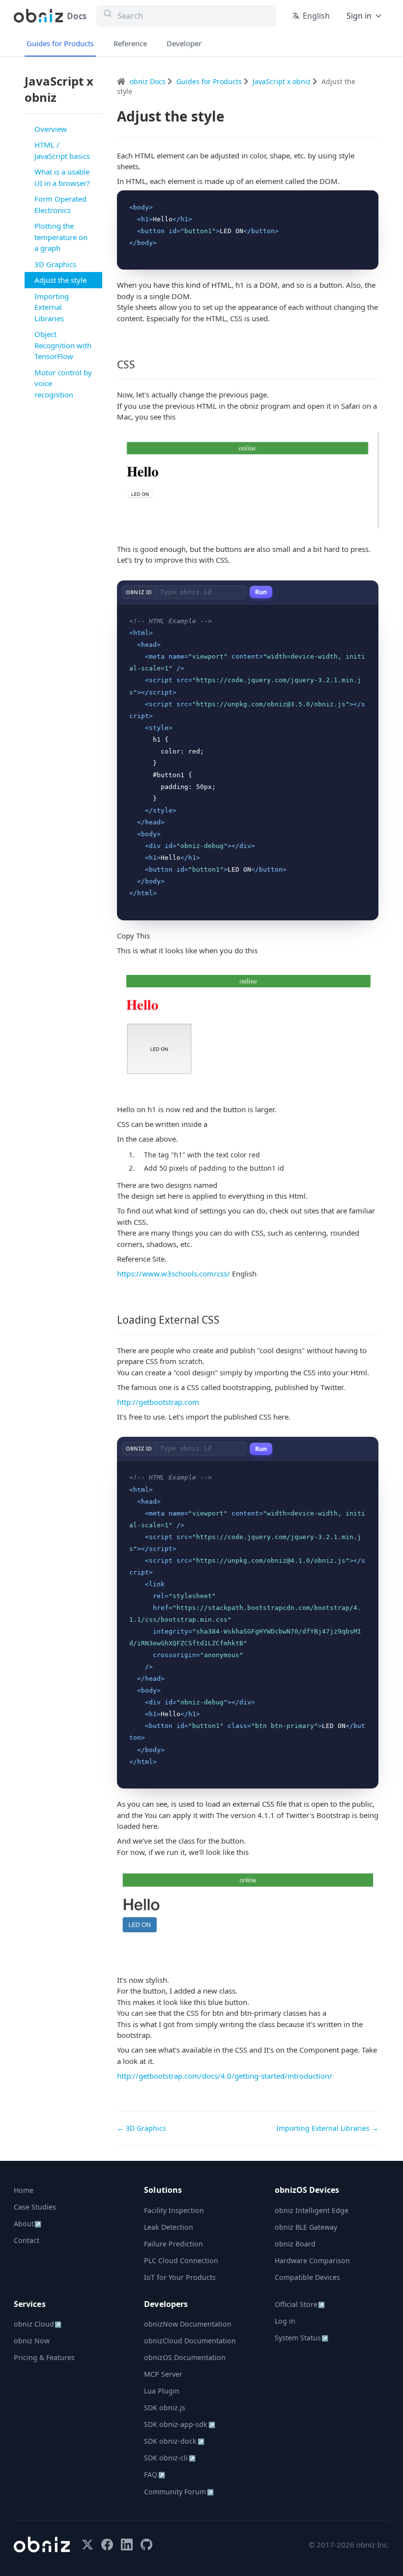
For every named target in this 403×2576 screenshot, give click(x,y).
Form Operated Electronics (60, 204)
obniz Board (295, 2244)
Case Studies (35, 2207)
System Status (302, 2338)
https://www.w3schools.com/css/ (173, 1273)
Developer (184, 43)
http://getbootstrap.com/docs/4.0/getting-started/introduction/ (225, 2076)
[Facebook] (107, 2545)
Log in (285, 2321)
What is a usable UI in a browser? (62, 177)
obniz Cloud (38, 2324)
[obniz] (42, 2545)
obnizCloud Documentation (190, 2341)
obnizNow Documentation (188, 2324)
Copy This (355, 201)
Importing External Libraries (52, 307)
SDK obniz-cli (170, 2458)
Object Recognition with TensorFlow (63, 345)
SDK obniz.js (165, 2408)
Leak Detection (169, 2227)
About (28, 2224)
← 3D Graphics (142, 2128)
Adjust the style (60, 280)
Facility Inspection (174, 2210)
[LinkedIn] (127, 2545)
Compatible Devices (307, 2277)
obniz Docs (149, 81)
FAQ (154, 2474)
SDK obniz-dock (174, 2441)
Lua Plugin (162, 2391)
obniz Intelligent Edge (312, 2210)
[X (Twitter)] (87, 2545)
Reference (130, 43)
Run (261, 592)
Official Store (300, 2304)
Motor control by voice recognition (63, 383)
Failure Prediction (173, 2244)
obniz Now (32, 2341)
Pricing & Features (44, 2357)
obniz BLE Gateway (306, 2227)
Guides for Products (60, 43)
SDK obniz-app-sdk (179, 2424)
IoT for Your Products (180, 2277)
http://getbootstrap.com (158, 1402)
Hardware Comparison (312, 2260)
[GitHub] (146, 2545)
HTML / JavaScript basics (62, 150)
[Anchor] (141, 364)
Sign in (359, 16)
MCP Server (163, 2374)
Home (24, 2190)
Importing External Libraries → (327, 2128)
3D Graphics (55, 264)
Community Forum (179, 2492)
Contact (27, 2240)
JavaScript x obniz (283, 81)
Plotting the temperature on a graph (61, 237)
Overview (51, 129)
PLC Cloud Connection (181, 2260)
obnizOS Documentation (185, 2357)
